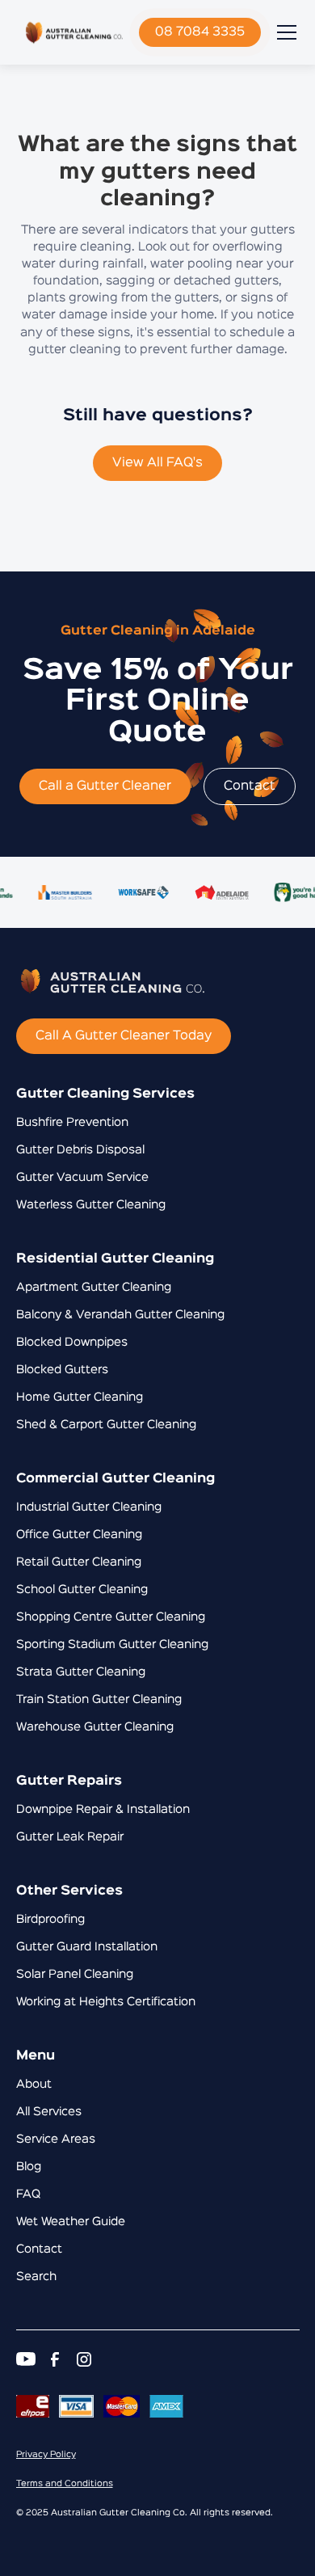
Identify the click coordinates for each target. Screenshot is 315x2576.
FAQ (28, 2194)
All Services (49, 2112)
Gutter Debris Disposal (80, 1150)
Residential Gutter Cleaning (115, 1259)
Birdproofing (50, 1920)
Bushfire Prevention (72, 1123)
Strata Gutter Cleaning (81, 1672)
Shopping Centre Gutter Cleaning (111, 1617)
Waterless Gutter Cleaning (91, 1205)
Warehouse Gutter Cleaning (95, 1727)
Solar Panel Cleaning (75, 1975)
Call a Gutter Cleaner (105, 786)
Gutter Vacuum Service (82, 1178)
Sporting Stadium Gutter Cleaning (112, 1645)
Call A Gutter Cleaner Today (124, 1036)
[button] (283, 32)
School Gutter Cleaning (82, 1590)
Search (36, 2277)
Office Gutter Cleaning (79, 1535)
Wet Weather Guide (71, 2222)
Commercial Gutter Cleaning (115, 1479)
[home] (74, 32)
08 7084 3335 (200, 32)
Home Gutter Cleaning (80, 1398)
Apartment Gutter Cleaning (94, 1288)
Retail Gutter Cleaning (79, 1562)
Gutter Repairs (69, 1781)
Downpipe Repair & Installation (103, 1810)
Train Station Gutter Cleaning (99, 1700)
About (34, 2085)
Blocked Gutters (62, 1370)
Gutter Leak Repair (70, 1837)
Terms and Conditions (65, 2484)
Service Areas (56, 2140)
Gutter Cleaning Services (105, 1094)
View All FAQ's (157, 463)
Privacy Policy (46, 2455)
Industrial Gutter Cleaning (89, 1507)
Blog (29, 2167)
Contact (250, 786)
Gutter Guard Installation (87, 1947)
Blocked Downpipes (72, 1343)
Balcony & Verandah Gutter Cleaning (120, 1315)
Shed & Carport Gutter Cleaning (106, 1425)
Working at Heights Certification (106, 2002)
